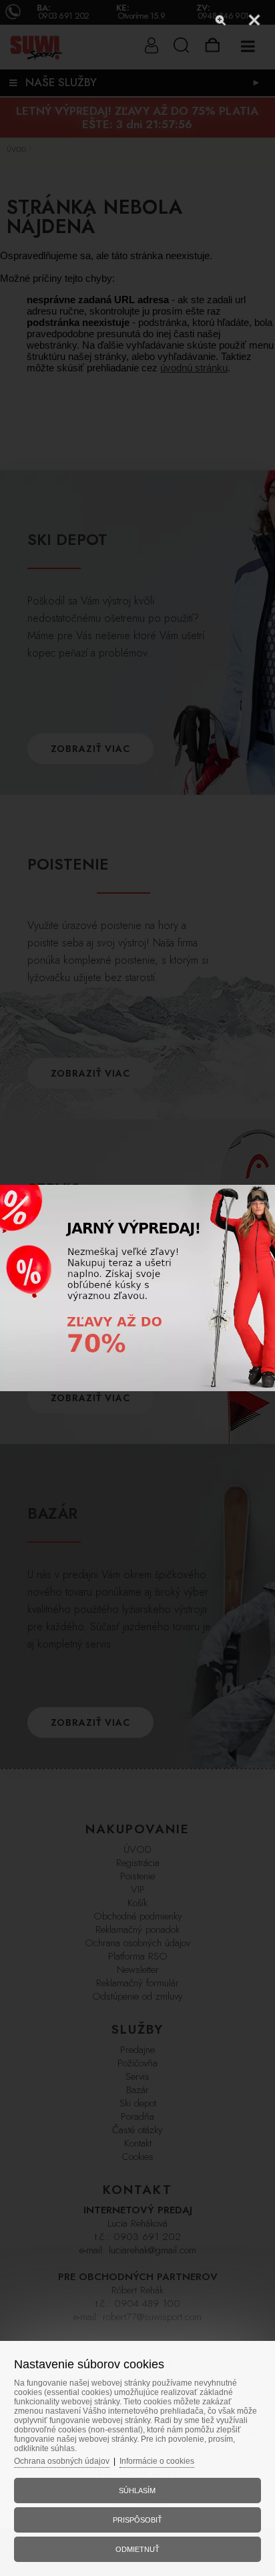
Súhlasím (137, 2491)
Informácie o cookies (157, 2461)
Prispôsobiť (137, 2520)
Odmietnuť (137, 2549)
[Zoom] (221, 20)
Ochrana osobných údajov (62, 2461)
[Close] (254, 20)
